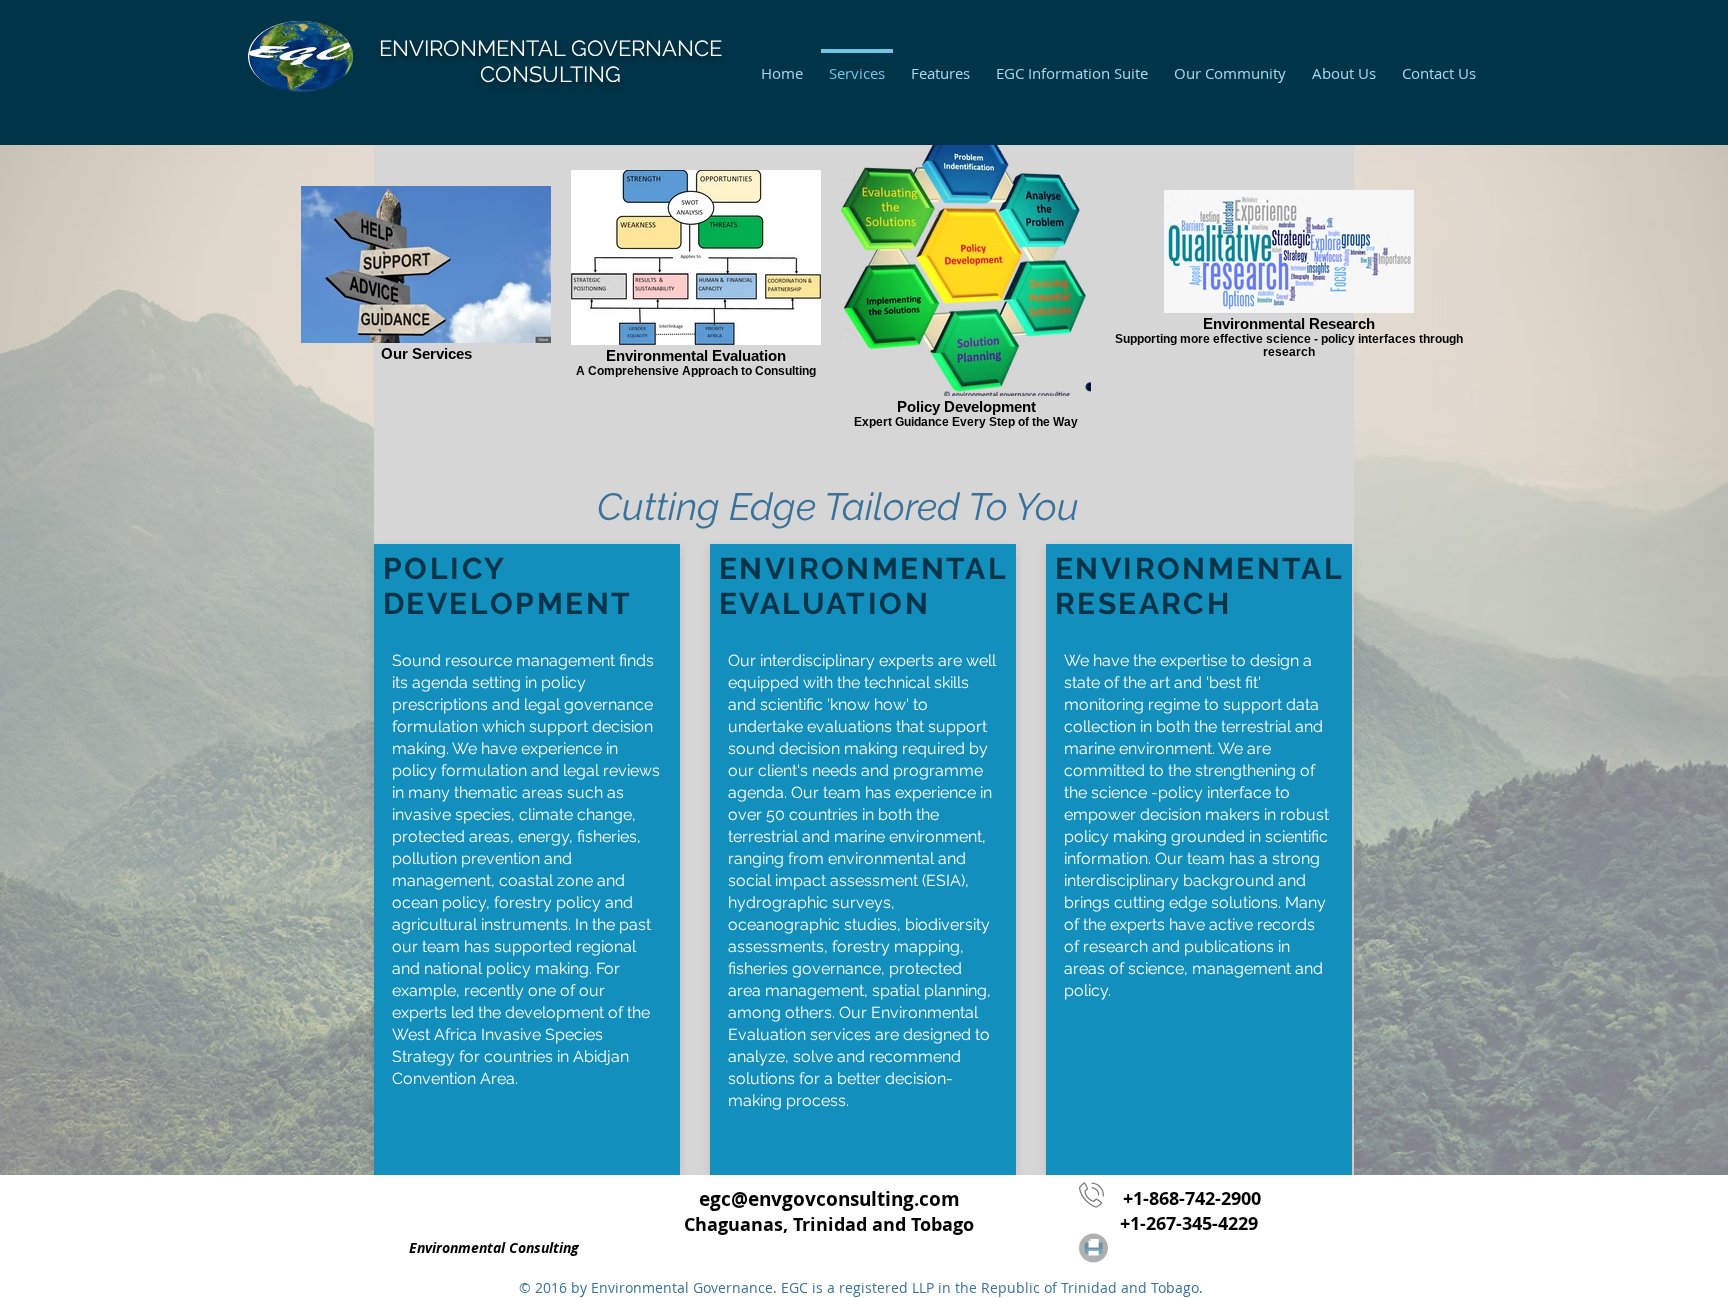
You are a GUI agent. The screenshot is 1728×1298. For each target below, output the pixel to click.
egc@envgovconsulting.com (829, 1199)
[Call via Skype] (462, 1206)
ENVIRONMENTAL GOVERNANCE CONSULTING (550, 61)
